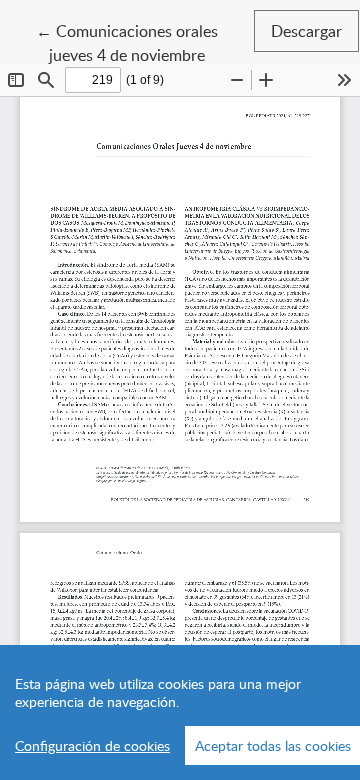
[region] (180, 712)
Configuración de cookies (92, 745)
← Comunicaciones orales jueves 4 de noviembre (144, 42)
